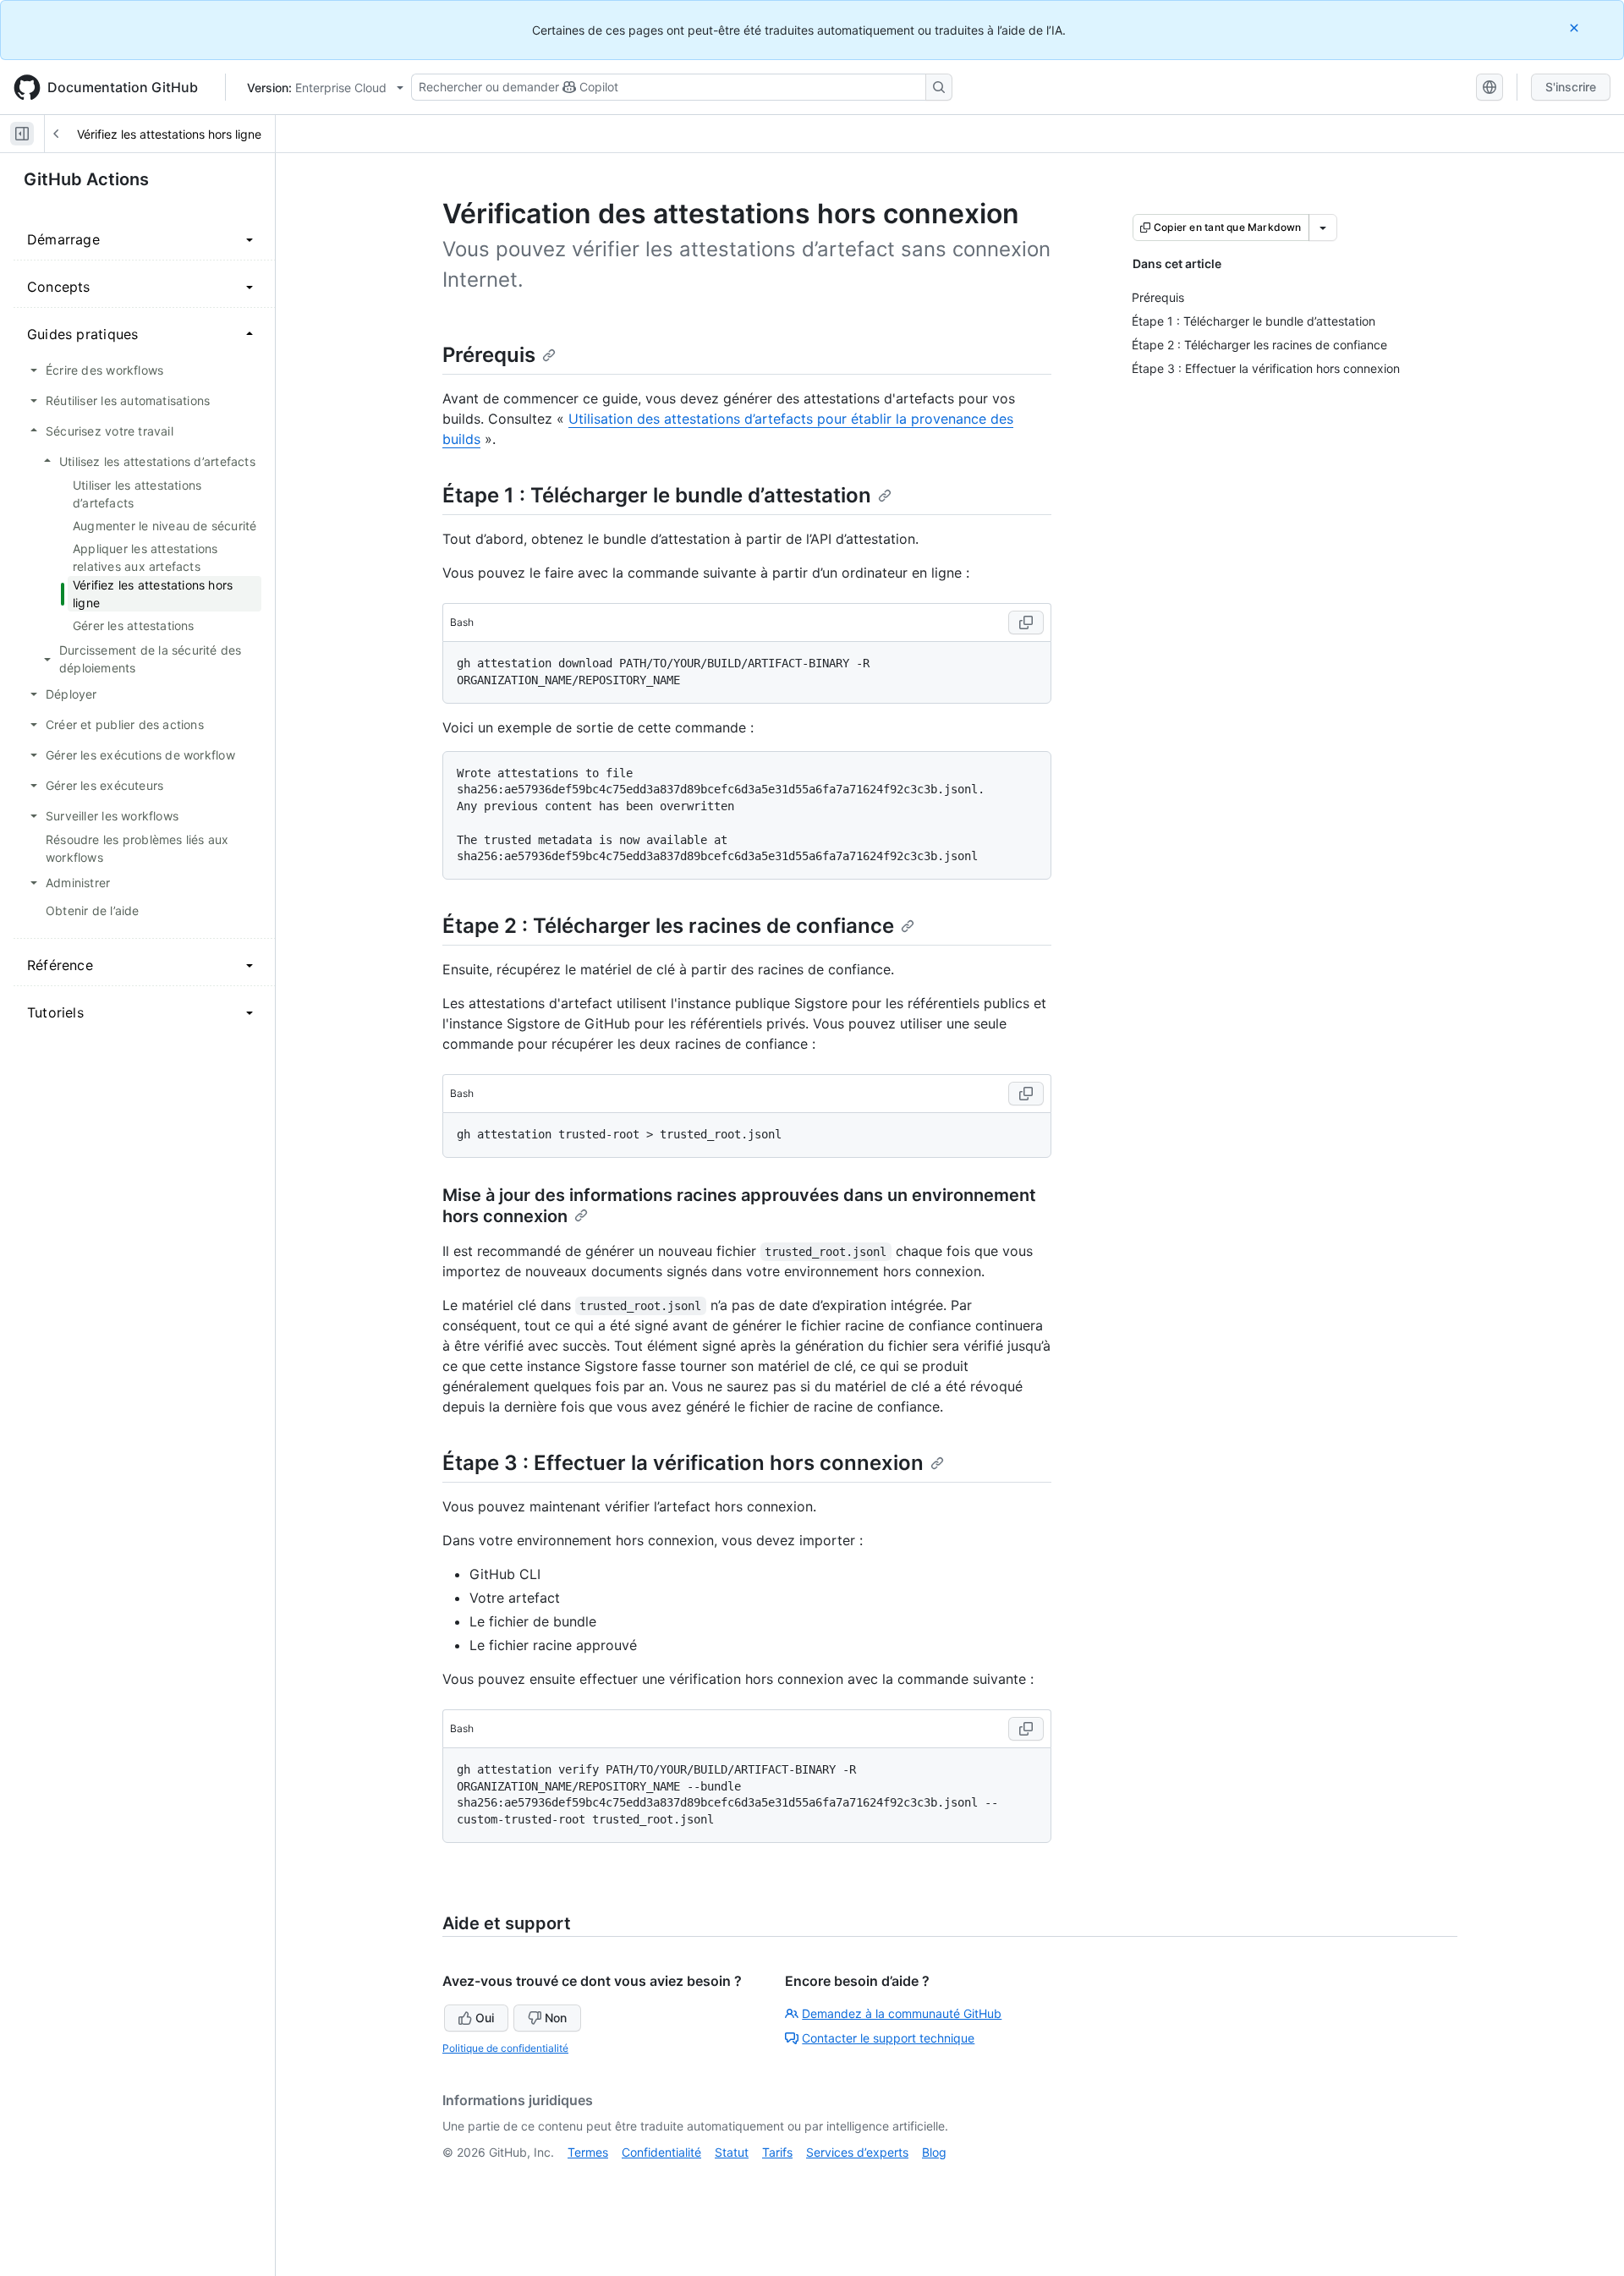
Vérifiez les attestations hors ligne (169, 134)
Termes (588, 2152)
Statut (732, 2152)
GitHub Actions (86, 179)
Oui (485, 2018)
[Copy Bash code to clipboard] (1026, 622)
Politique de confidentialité (505, 2048)
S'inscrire (1571, 87)
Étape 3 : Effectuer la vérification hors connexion (683, 1463)
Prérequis (489, 355)
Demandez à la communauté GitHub (902, 2013)
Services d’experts (857, 2152)
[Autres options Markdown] (1323, 228)
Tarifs (777, 2152)
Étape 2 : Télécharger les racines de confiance (668, 926)
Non (556, 2018)
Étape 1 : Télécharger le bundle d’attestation (657, 495)
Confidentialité (661, 2152)
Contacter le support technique (888, 2038)
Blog (934, 2152)
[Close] (1576, 27)
